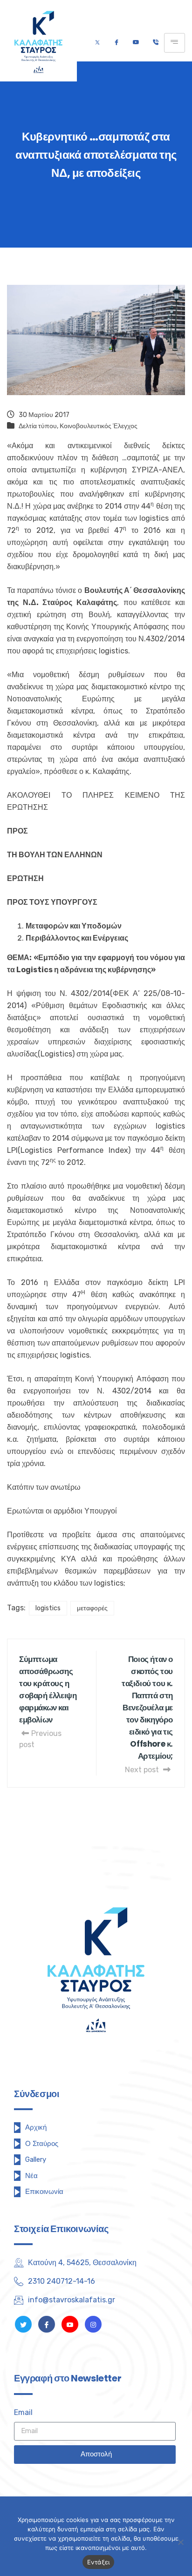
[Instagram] (93, 2324)
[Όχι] (180, 2542)
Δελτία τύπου (38, 426)
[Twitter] (97, 43)
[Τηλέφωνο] (155, 43)
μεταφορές (92, 1608)
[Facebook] (116, 43)
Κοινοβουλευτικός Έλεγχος (99, 426)
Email (23, 2412)
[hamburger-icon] (175, 43)
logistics (48, 1608)
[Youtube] (136, 43)
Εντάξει (99, 2562)
